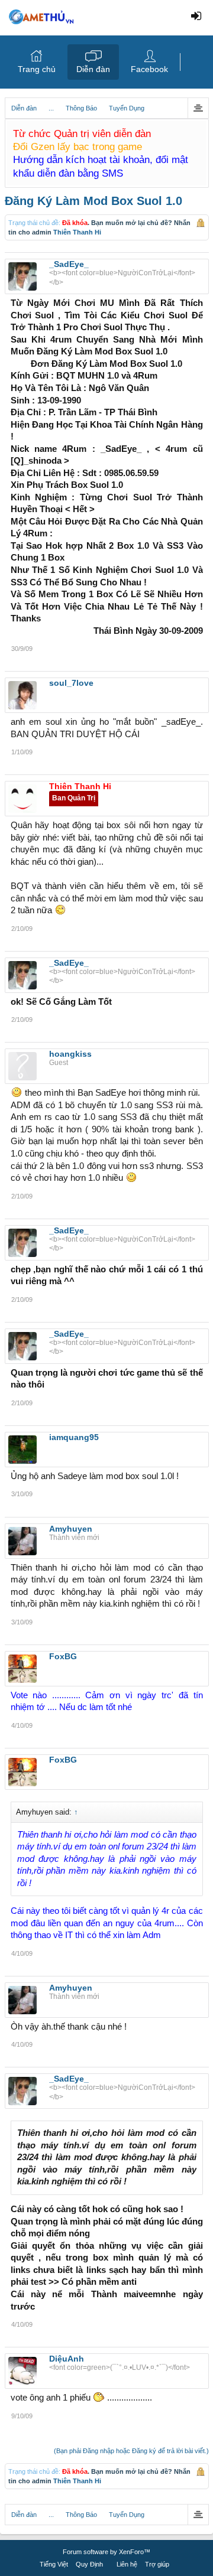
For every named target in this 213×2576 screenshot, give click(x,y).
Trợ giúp (157, 2564)
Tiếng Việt (54, 2564)
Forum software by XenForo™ (106, 2552)
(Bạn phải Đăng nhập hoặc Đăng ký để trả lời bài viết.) (131, 2451)
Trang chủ (37, 69)
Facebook (149, 69)
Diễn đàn (93, 69)
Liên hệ (127, 2564)
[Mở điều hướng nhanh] (198, 108)
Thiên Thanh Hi (77, 232)
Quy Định (89, 2564)
